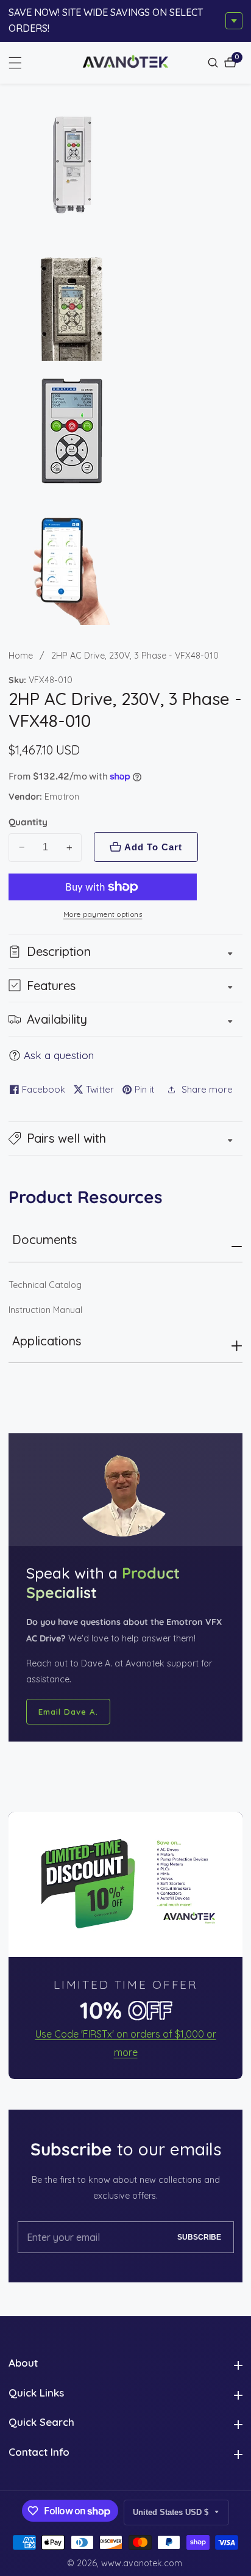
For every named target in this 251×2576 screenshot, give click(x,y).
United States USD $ (172, 2512)
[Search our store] (214, 63)
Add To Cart (153, 847)
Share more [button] (207, 1089)
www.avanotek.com (142, 2563)
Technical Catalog (45, 1285)
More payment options (103, 914)
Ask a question (59, 1055)
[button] (125, 1138)
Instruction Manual (45, 1310)
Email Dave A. (68, 1712)
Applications (47, 1341)
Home (21, 656)
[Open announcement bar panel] (234, 21)
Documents (44, 1239)
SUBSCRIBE (199, 2237)
